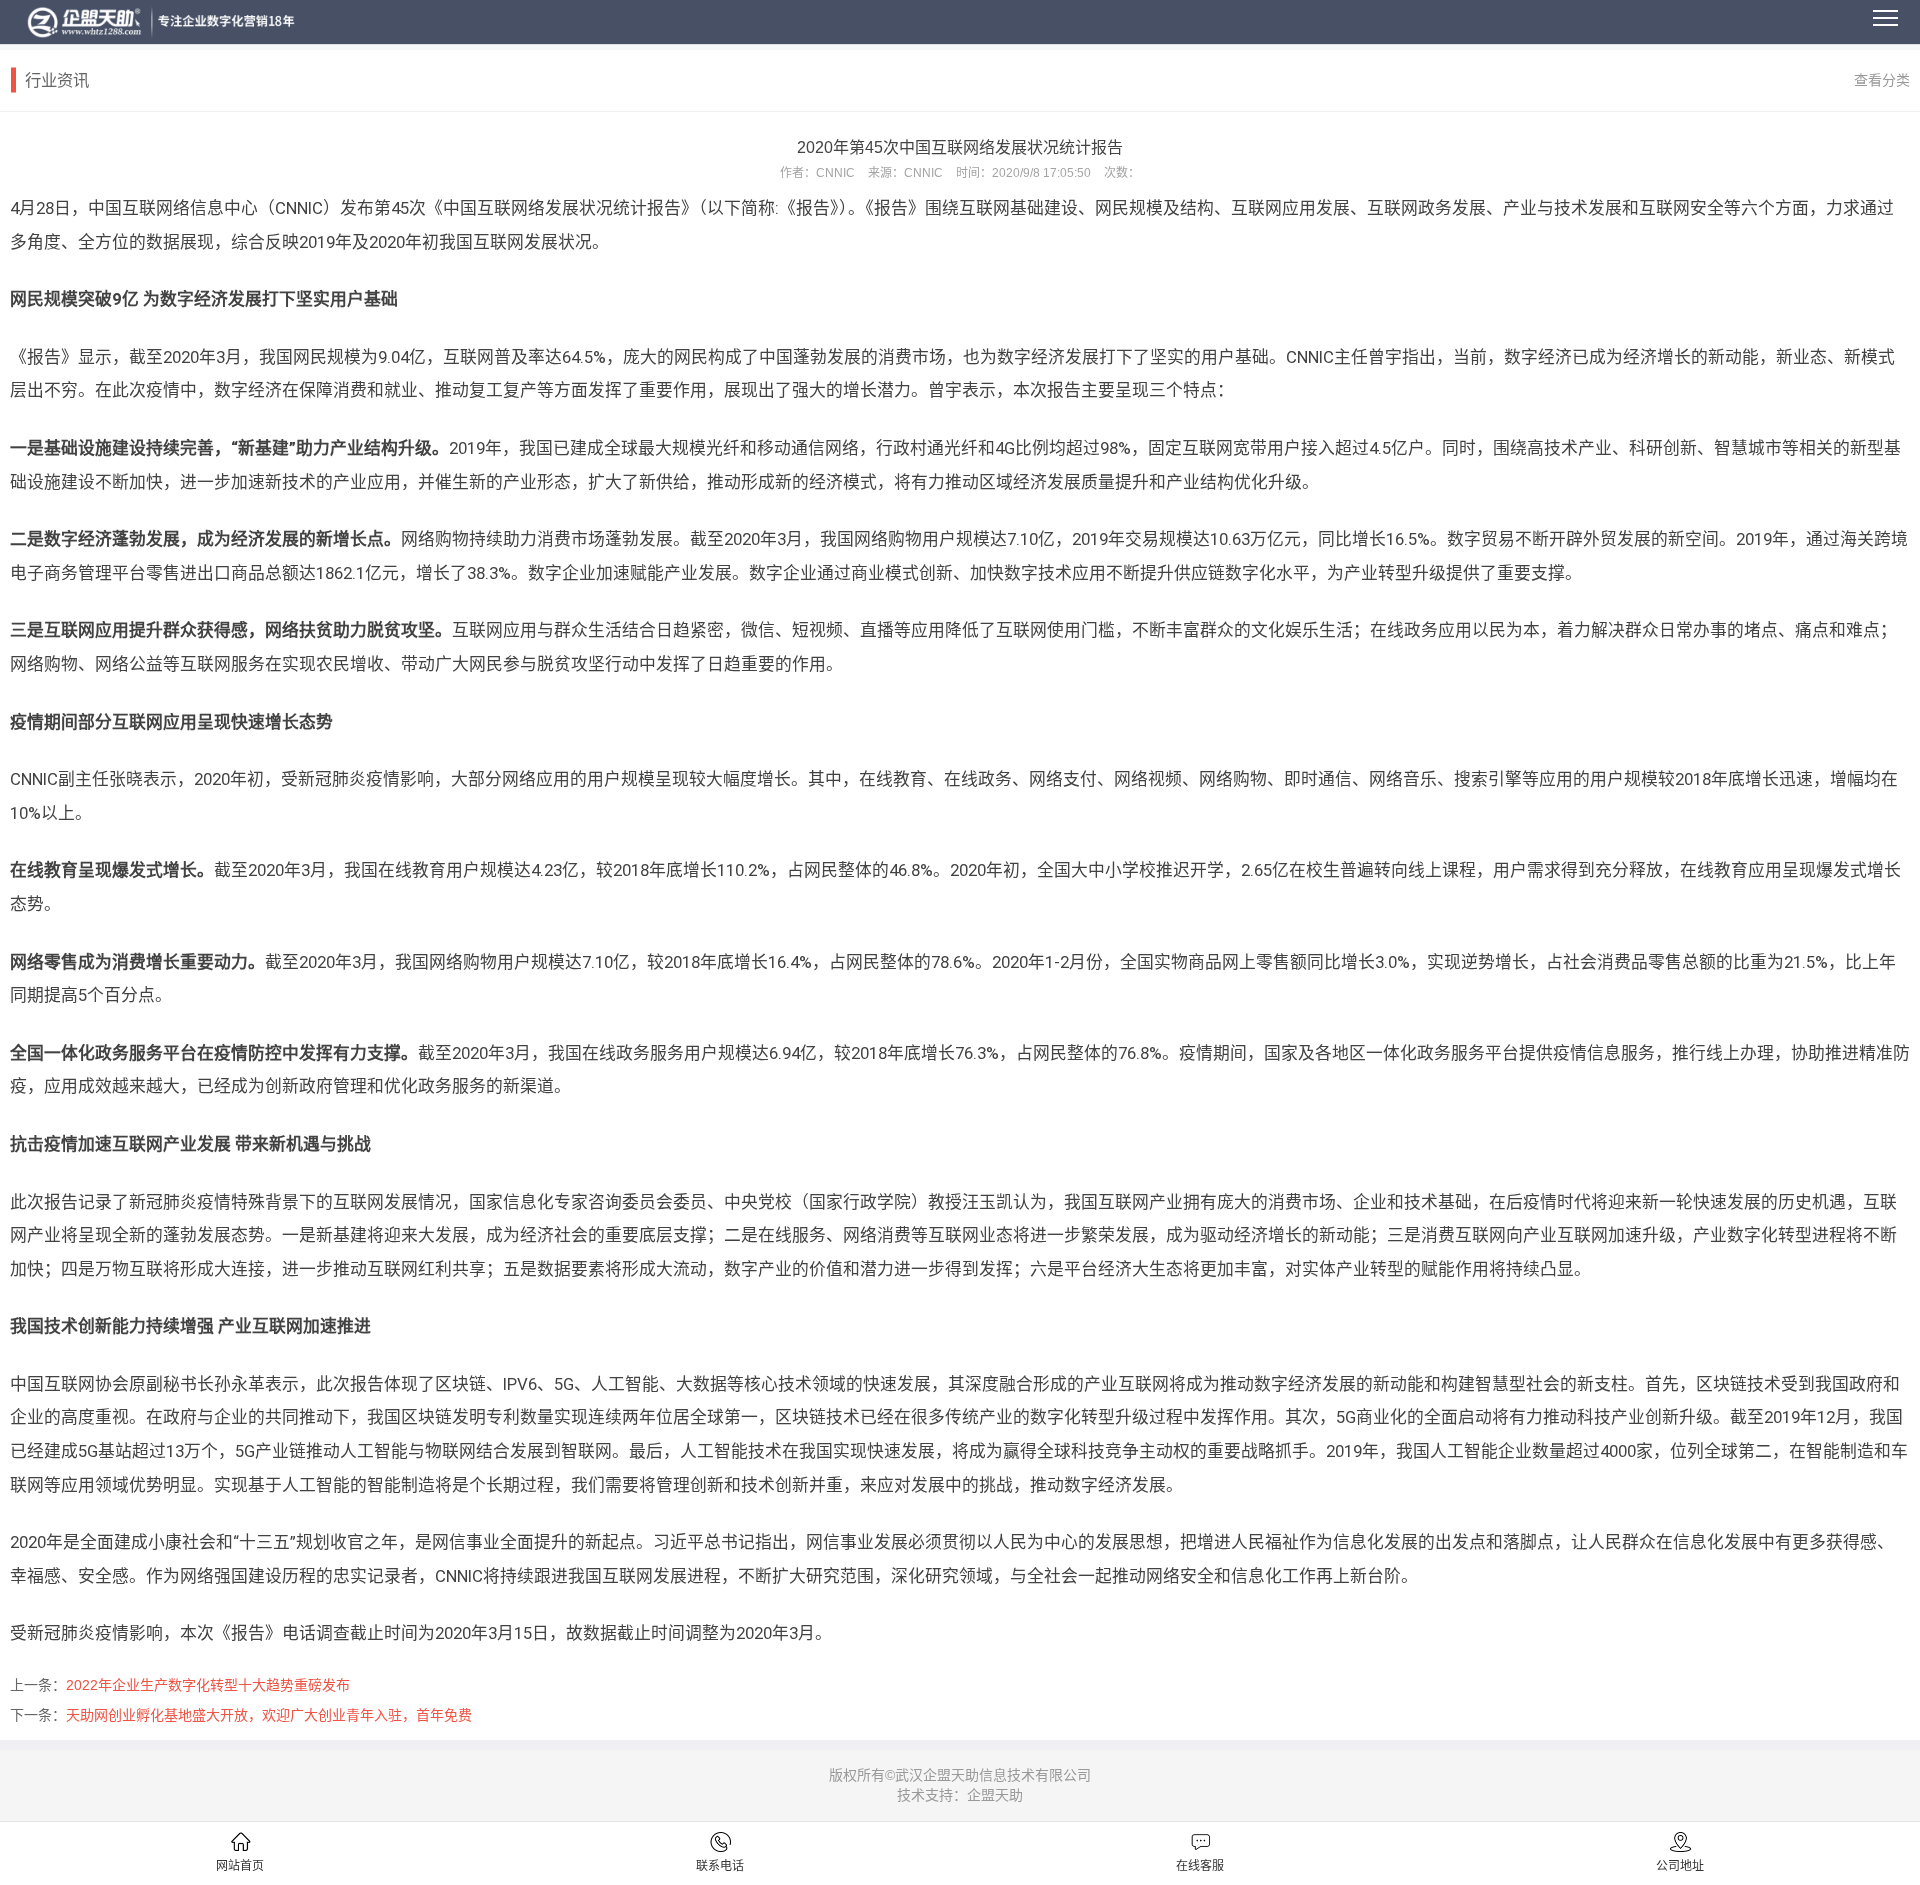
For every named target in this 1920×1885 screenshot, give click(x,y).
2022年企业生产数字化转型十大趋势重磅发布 (208, 1685)
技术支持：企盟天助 (960, 1795)
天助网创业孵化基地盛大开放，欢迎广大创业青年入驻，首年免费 (269, 1715)
